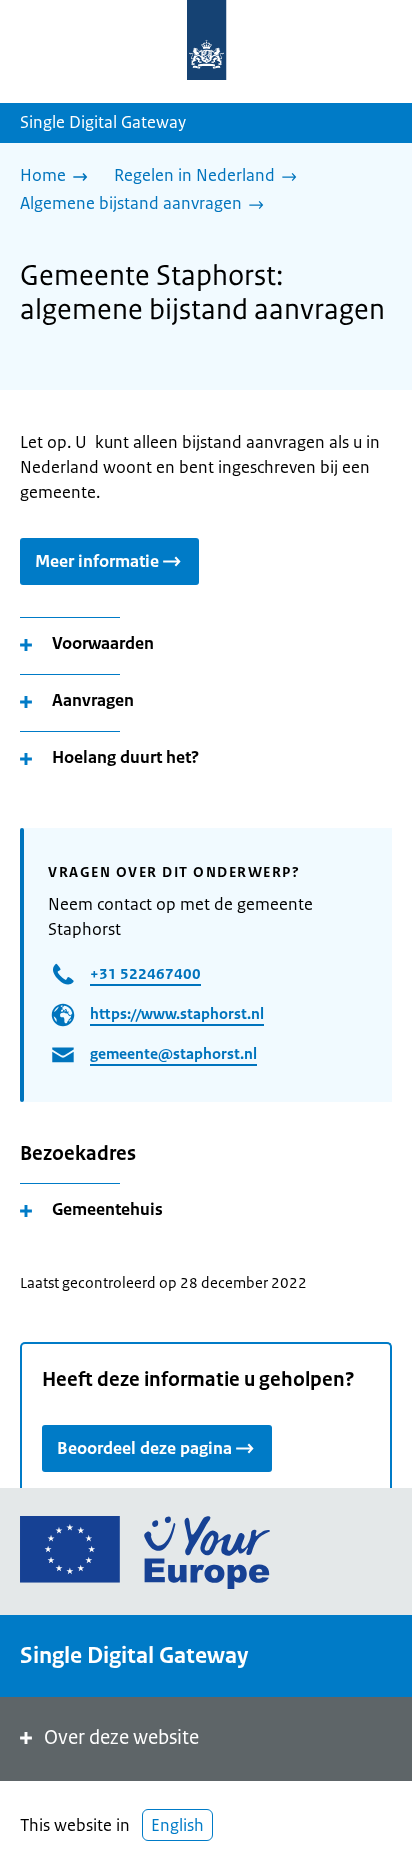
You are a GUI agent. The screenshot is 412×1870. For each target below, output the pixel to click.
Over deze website (121, 1737)
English (177, 1825)
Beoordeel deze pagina (144, 1448)
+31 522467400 (145, 973)
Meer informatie (97, 561)
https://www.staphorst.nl (177, 1013)
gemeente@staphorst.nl (173, 1053)
